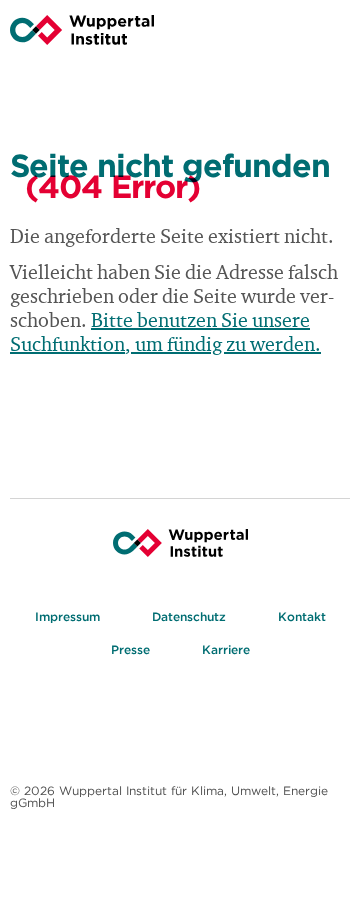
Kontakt (302, 616)
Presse (130, 649)
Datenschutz (189, 616)
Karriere (226, 649)
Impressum (67, 616)
